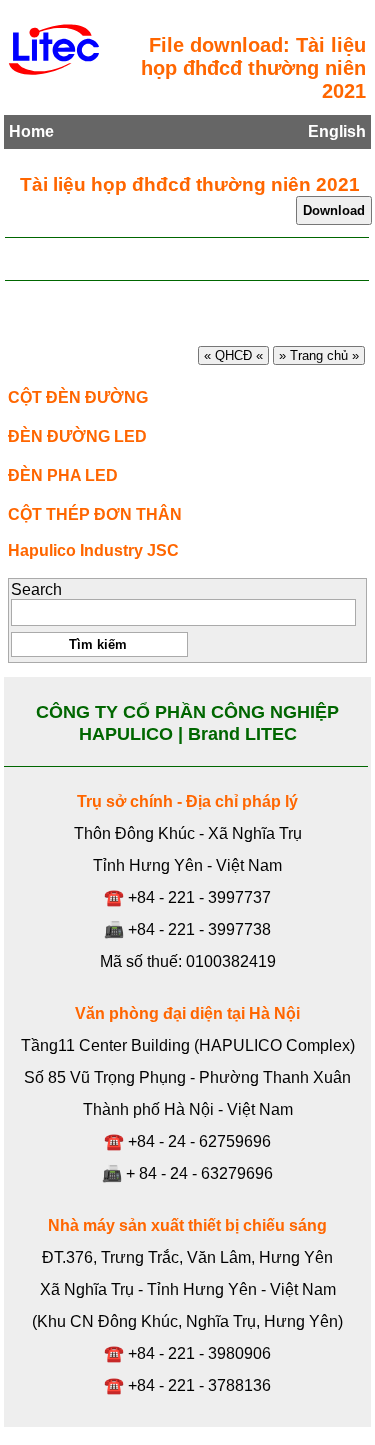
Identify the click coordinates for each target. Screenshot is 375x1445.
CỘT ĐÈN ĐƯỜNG (78, 397)
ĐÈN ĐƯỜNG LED (77, 436)
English (337, 131)
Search (36, 589)
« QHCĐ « (233, 355)
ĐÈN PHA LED (63, 475)
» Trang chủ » (319, 355)
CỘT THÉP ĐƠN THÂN (95, 514)
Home (31, 131)
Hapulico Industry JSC (93, 550)
